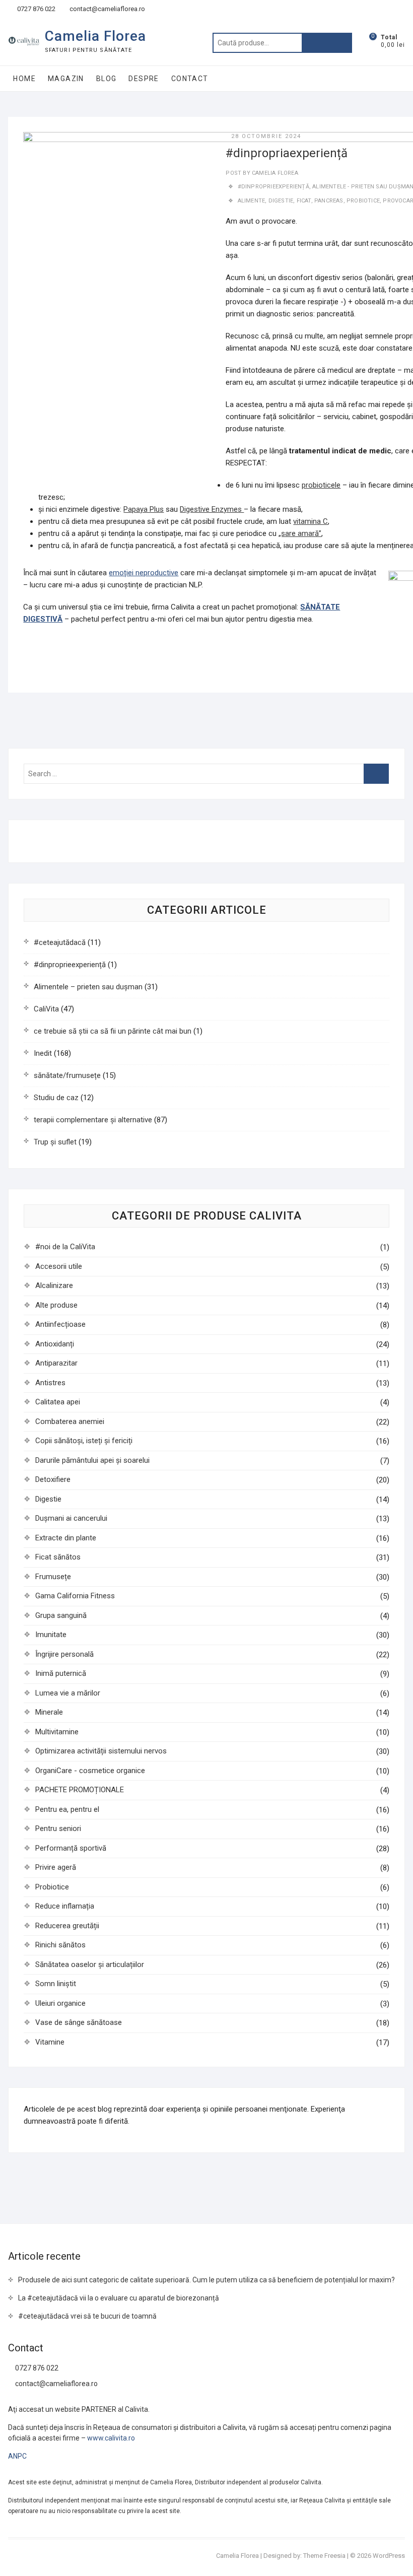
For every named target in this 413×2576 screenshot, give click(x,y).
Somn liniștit (56, 1984)
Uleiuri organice (60, 2003)
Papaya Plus (144, 509)
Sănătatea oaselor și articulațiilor (90, 1964)
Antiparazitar (56, 1363)
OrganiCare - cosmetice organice (90, 1771)
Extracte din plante (66, 1538)
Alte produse (56, 1305)
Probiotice (52, 1887)
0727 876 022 (36, 9)
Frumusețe (53, 1577)
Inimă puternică (61, 1673)
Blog (107, 79)
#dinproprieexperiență (70, 965)
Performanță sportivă (71, 1848)
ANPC (17, 2456)
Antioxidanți (55, 1344)
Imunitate (51, 1635)
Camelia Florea (95, 36)
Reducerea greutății (67, 1926)
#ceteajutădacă (60, 942)
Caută (327, 43)
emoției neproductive (144, 573)
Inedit (43, 1053)
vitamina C (311, 521)
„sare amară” (300, 533)
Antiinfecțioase (60, 1324)
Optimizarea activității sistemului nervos (101, 1751)
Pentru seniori (58, 1828)
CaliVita (46, 1009)
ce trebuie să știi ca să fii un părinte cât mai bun (113, 1031)
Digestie (48, 1499)
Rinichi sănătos (60, 1945)
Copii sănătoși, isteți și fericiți (84, 1441)
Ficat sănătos (58, 1557)
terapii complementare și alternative (93, 1120)
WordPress (389, 2556)
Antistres (50, 1383)
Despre (144, 79)
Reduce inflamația (65, 1906)
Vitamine (50, 2042)
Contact (190, 79)
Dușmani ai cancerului (71, 1518)
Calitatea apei (58, 1402)
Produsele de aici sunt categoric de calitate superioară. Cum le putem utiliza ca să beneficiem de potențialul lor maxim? (206, 2280)
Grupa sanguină (61, 1615)
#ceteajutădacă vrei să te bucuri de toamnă (87, 2316)
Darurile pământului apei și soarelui (92, 1460)
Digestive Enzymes (212, 509)
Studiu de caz (56, 1098)
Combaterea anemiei (70, 1421)
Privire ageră (56, 1867)
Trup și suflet (55, 1142)
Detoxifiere (53, 1479)
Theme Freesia (324, 2556)
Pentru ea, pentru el (67, 1809)
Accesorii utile (59, 1266)
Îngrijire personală (64, 1654)
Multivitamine (57, 1732)
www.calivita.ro (111, 2438)
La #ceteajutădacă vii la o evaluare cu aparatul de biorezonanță (119, 2298)
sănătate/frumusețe (67, 1075)
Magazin (66, 79)
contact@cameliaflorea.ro (107, 9)
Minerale (49, 1712)
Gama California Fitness (75, 1596)
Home (24, 79)
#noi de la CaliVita (65, 1247)
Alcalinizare (54, 1285)
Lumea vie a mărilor (68, 1693)
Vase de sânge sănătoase (79, 2022)
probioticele (321, 485)
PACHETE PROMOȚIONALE (80, 1790)
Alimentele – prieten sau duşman (88, 987)
